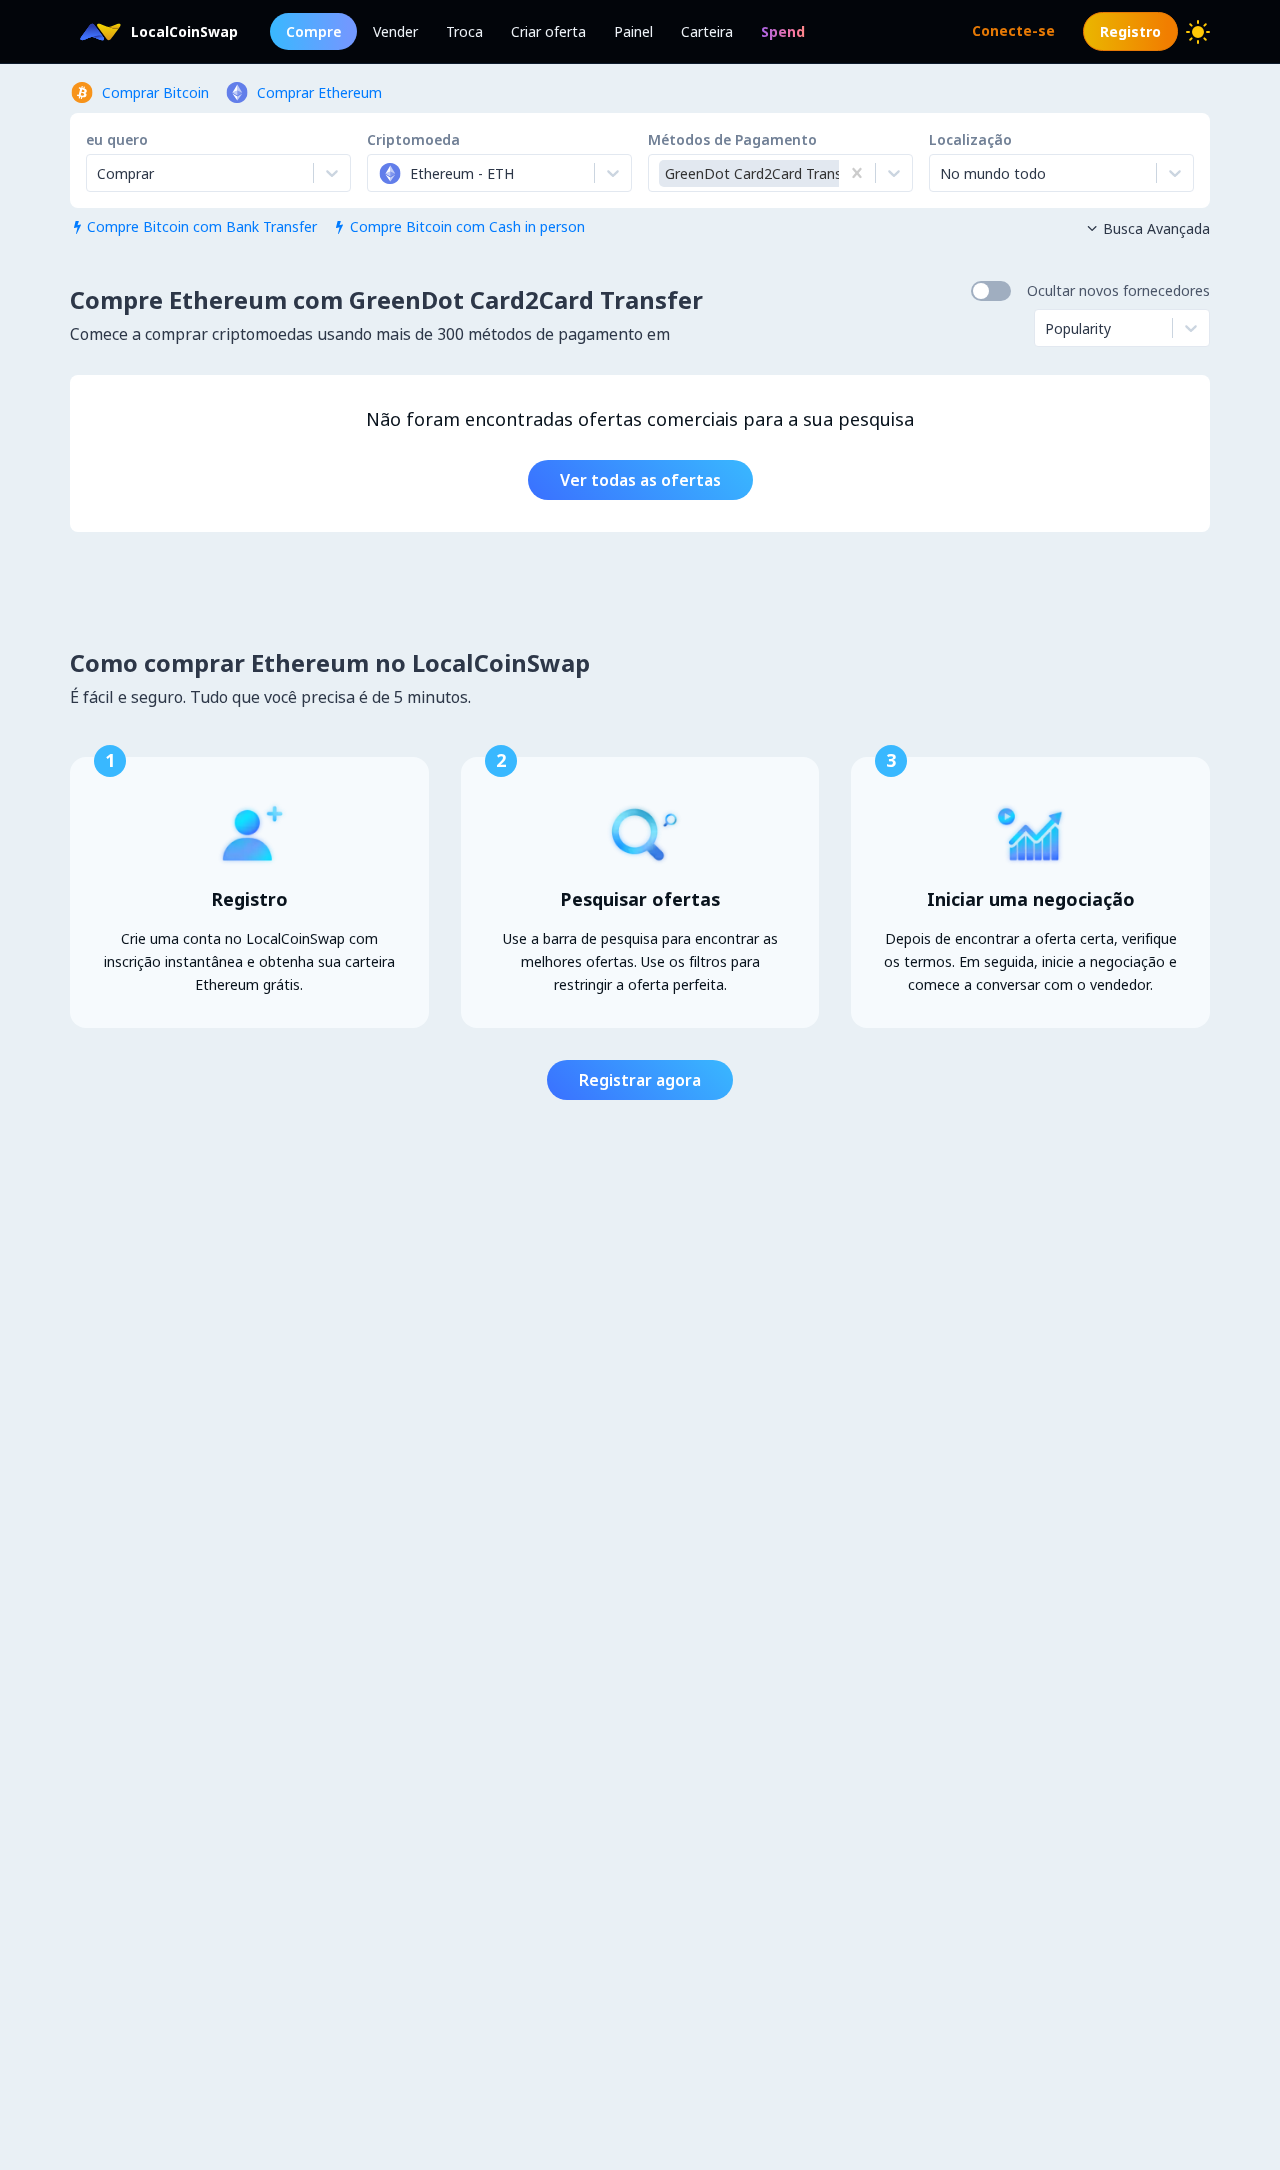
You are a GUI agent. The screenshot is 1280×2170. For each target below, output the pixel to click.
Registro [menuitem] (1130, 31)
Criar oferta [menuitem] (548, 31)
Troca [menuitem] (464, 31)
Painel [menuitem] (633, 31)
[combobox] (380, 173)
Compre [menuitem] (313, 31)
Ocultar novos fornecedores (1118, 290)
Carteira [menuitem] (707, 31)
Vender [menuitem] (395, 31)
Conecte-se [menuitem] (1013, 30)
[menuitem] (783, 31)
